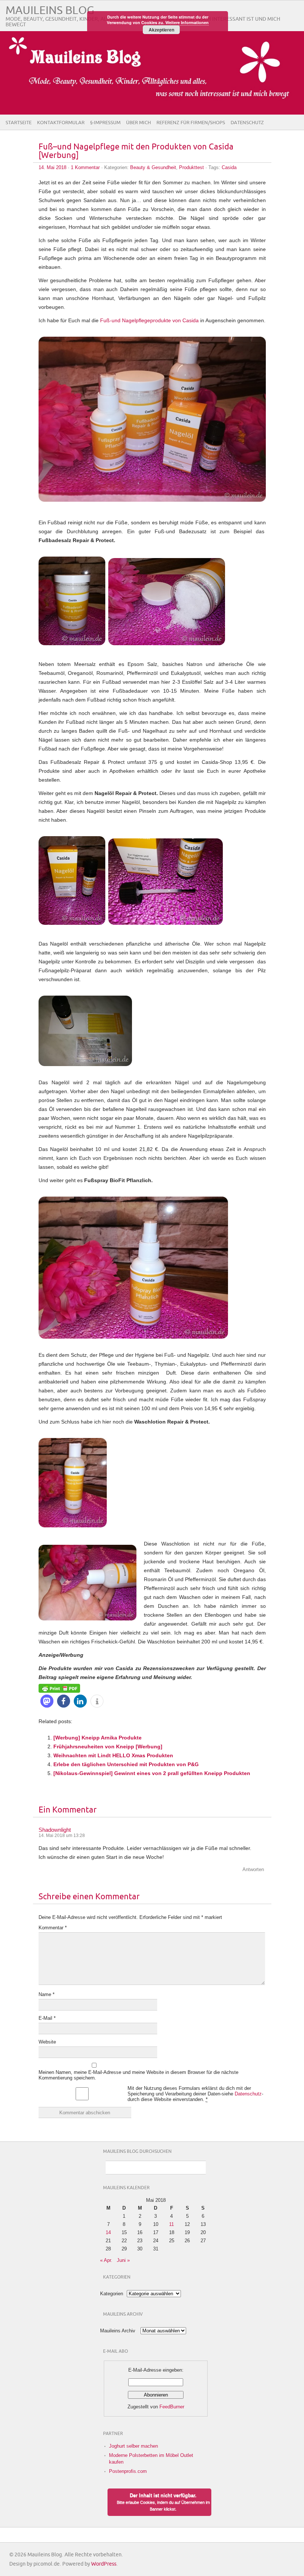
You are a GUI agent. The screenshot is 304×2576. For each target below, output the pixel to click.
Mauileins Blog (50, 11)
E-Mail (47, 2018)
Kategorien (112, 2294)
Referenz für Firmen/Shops (191, 123)
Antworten (253, 1869)
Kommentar (53, 1928)
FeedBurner (172, 2407)
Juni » (123, 2260)
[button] (47, 1701)
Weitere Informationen (187, 22)
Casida (229, 167)
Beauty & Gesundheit (153, 167)
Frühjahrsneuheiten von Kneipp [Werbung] (108, 1747)
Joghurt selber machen (133, 2446)
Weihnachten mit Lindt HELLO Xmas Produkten (113, 1755)
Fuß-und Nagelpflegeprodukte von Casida (149, 320)
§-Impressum (105, 123)
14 (108, 2232)
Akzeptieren (161, 30)
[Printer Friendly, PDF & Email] (59, 1688)
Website (47, 2042)
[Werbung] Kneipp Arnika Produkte (98, 1738)
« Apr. (106, 2260)
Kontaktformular (61, 123)
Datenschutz (247, 123)
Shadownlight (55, 1830)
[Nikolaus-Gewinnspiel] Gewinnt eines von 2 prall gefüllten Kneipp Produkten (152, 1773)
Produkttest (191, 167)
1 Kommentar (85, 167)
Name (47, 1994)
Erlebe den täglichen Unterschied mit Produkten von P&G (126, 1764)
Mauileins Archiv (118, 2331)
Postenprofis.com (128, 2471)
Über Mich (138, 123)
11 (171, 2224)
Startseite (19, 123)
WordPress (104, 2564)
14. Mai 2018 (52, 167)
